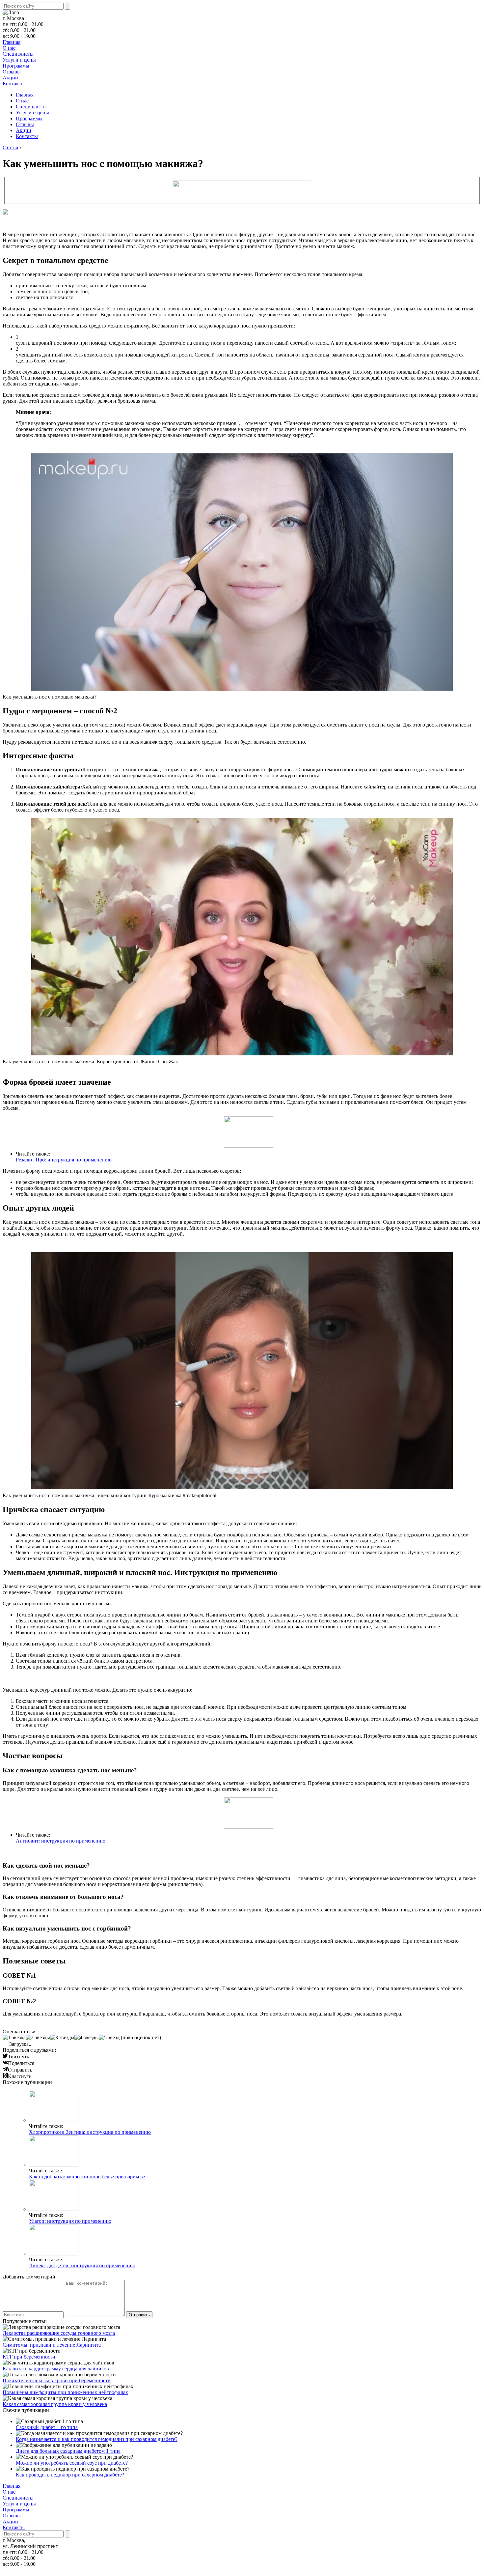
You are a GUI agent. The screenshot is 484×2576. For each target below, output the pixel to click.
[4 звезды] (87, 2038)
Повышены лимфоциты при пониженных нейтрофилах (65, 2392)
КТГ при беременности (29, 2357)
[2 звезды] (38, 2038)
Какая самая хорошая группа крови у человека (55, 2404)
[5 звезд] (109, 2038)
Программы (16, 66)
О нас (9, 48)
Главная (12, 42)
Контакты (14, 84)
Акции (10, 78)
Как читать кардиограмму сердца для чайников (56, 2369)
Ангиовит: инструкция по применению (61, 1841)
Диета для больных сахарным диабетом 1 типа (68, 2451)
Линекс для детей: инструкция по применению (82, 2265)
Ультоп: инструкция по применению (70, 2221)
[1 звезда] (14, 2038)
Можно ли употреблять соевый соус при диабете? (72, 2463)
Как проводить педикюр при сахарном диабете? (70, 2475)
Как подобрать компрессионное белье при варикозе (87, 2176)
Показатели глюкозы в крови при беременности (57, 2380)
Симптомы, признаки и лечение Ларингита (52, 2345)
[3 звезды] (62, 2038)
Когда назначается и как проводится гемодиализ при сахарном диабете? (97, 2439)
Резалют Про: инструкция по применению (64, 1160)
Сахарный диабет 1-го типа (47, 2427)
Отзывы (12, 72)
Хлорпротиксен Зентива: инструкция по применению (90, 2132)
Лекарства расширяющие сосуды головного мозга (59, 2333)
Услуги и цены (19, 60)
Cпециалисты (18, 54)
